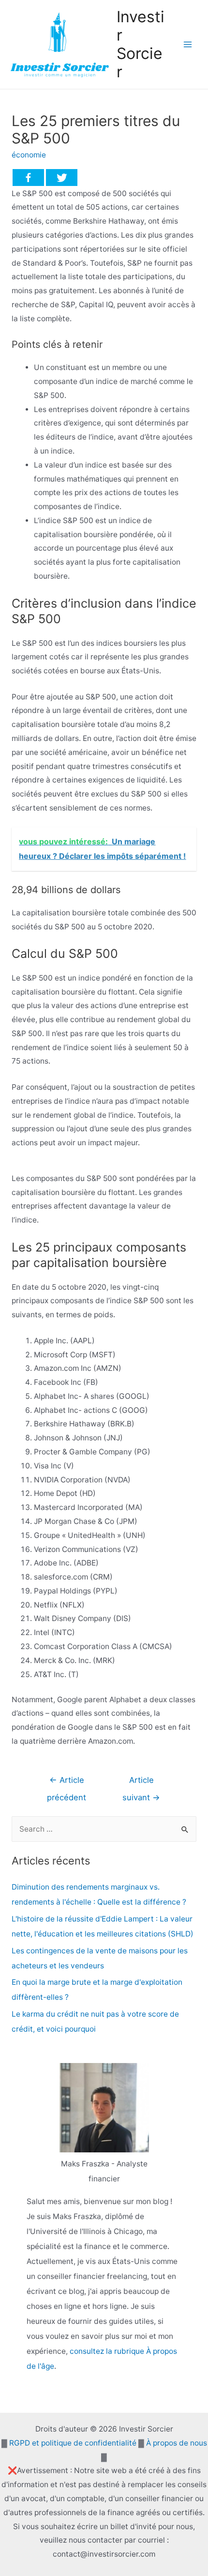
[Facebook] (28, 178)
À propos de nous (177, 2443)
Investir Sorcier (141, 44)
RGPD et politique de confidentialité (73, 2443)
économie (29, 155)
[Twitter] (62, 178)
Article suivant (141, 1783)
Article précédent (67, 1783)
